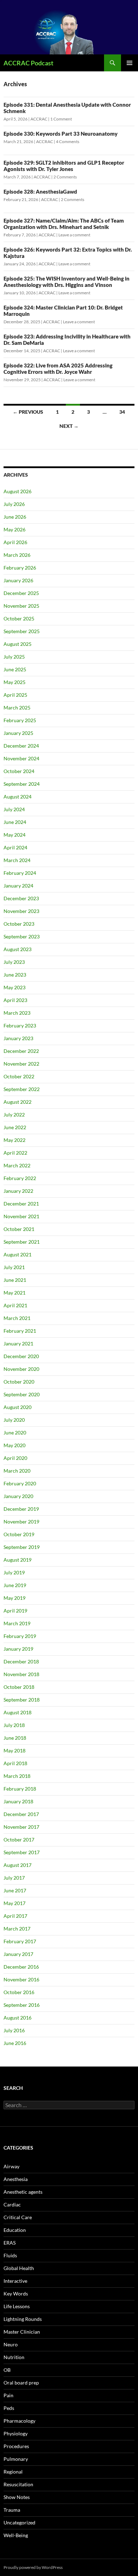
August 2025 (18, 644)
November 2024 (21, 758)
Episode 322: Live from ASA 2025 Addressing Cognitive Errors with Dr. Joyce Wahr (58, 369)
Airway (11, 2166)
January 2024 (18, 886)
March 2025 (17, 708)
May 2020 (15, 1445)
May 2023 (15, 987)
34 (122, 412)
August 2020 (18, 1407)
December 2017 (21, 1814)
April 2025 (15, 695)
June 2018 (15, 1738)
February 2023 (20, 1025)
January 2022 (18, 1191)
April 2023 (15, 1000)
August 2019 (18, 1560)
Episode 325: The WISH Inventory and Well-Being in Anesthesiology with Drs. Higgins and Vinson (67, 282)
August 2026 (18, 491)
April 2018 (15, 1763)
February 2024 (20, 873)
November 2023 (21, 911)
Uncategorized (19, 2522)
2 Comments (65, 177)
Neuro (11, 2344)
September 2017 (22, 1852)
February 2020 (20, 1483)
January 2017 (18, 1954)
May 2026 (15, 529)
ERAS (10, 2243)
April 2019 (15, 1611)
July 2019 (14, 1572)
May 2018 (15, 1750)
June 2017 (15, 1890)
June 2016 (15, 2043)
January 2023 (18, 1038)
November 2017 (21, 1827)
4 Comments (68, 142)
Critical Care (18, 2217)
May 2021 (15, 1293)
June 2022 (15, 1127)
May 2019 (15, 1598)
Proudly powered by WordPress (33, 2567)
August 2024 (18, 797)
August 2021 (18, 1254)
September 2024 (22, 784)
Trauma (12, 2510)
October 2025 (19, 618)
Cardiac (12, 2204)
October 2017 (19, 1840)
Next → (69, 426)
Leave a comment (74, 235)
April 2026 (15, 542)
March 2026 (17, 555)
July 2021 (14, 1267)
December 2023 (21, 898)
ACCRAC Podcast (28, 63)
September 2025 (22, 631)
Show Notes (17, 2497)
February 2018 (20, 1789)
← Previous (28, 412)
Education (15, 2230)
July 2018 (14, 1725)
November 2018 (21, 1674)
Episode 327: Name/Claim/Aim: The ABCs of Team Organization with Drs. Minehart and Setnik (64, 224)
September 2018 (22, 1700)
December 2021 (21, 1204)
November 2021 (21, 1216)
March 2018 (17, 1776)
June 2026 (15, 517)
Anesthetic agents (23, 2192)
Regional (13, 2472)
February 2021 (20, 1331)
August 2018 (18, 1712)
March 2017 (17, 1929)
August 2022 (18, 1102)
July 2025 (14, 657)
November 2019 (21, 1522)
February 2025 (20, 720)
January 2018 (18, 1801)
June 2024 (15, 822)
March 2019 (17, 1623)
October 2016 (19, 1992)
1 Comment (61, 119)
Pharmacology (19, 2421)
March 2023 (17, 1013)
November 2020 (21, 1369)
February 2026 (20, 568)
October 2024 (19, 771)
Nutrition (14, 2357)
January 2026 (18, 580)
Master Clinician (22, 2332)
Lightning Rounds (23, 2319)
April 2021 (15, 1305)
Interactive (15, 2281)
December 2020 (21, 1356)
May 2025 (15, 682)
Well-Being (16, 2535)
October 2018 (19, 1687)
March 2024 (17, 860)
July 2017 (14, 1878)
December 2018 (21, 1661)
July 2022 (14, 1115)
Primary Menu (130, 63)
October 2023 (19, 924)
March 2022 (17, 1165)
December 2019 (21, 1509)
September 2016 (22, 2005)
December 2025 (21, 593)
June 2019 (15, 1585)
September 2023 (22, 936)
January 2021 (18, 1343)
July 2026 (14, 504)
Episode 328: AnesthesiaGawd (40, 191)
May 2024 (15, 835)
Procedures (16, 2446)
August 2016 (18, 2018)
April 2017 (15, 1916)
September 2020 (22, 1394)
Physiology (16, 2433)
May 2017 (15, 1903)
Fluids (10, 2255)
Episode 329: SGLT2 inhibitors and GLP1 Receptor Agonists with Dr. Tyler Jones (64, 166)
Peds (9, 2408)
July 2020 (14, 1420)
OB (7, 2370)
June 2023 (15, 975)
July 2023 (14, 962)
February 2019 (20, 1636)
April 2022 (15, 1153)
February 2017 (20, 1941)
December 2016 (21, 1967)
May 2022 (15, 1140)
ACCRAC (39, 119)
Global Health (19, 2268)
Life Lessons (17, 2306)
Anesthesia (16, 2179)
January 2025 (18, 733)
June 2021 (15, 1280)
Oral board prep (21, 2383)
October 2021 (19, 1229)
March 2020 (17, 1471)
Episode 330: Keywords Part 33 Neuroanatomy (61, 134)
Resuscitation (18, 2484)
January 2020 (18, 1496)
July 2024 (14, 809)
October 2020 (19, 1382)
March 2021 (17, 1318)
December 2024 (21, 746)
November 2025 (21, 606)
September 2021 (22, 1242)
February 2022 (20, 1178)
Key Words (16, 2294)
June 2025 (15, 669)
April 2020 (15, 1458)
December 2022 (21, 1051)
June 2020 (15, 1433)
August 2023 (18, 949)
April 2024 (15, 847)
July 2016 (14, 2030)
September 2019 (22, 1547)
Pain (8, 2395)
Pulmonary (16, 2459)
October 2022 (19, 1076)
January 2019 (18, 1649)
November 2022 (21, 1064)
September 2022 (22, 1089)
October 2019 (19, 1534)
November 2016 (21, 1979)
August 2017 (18, 1865)
